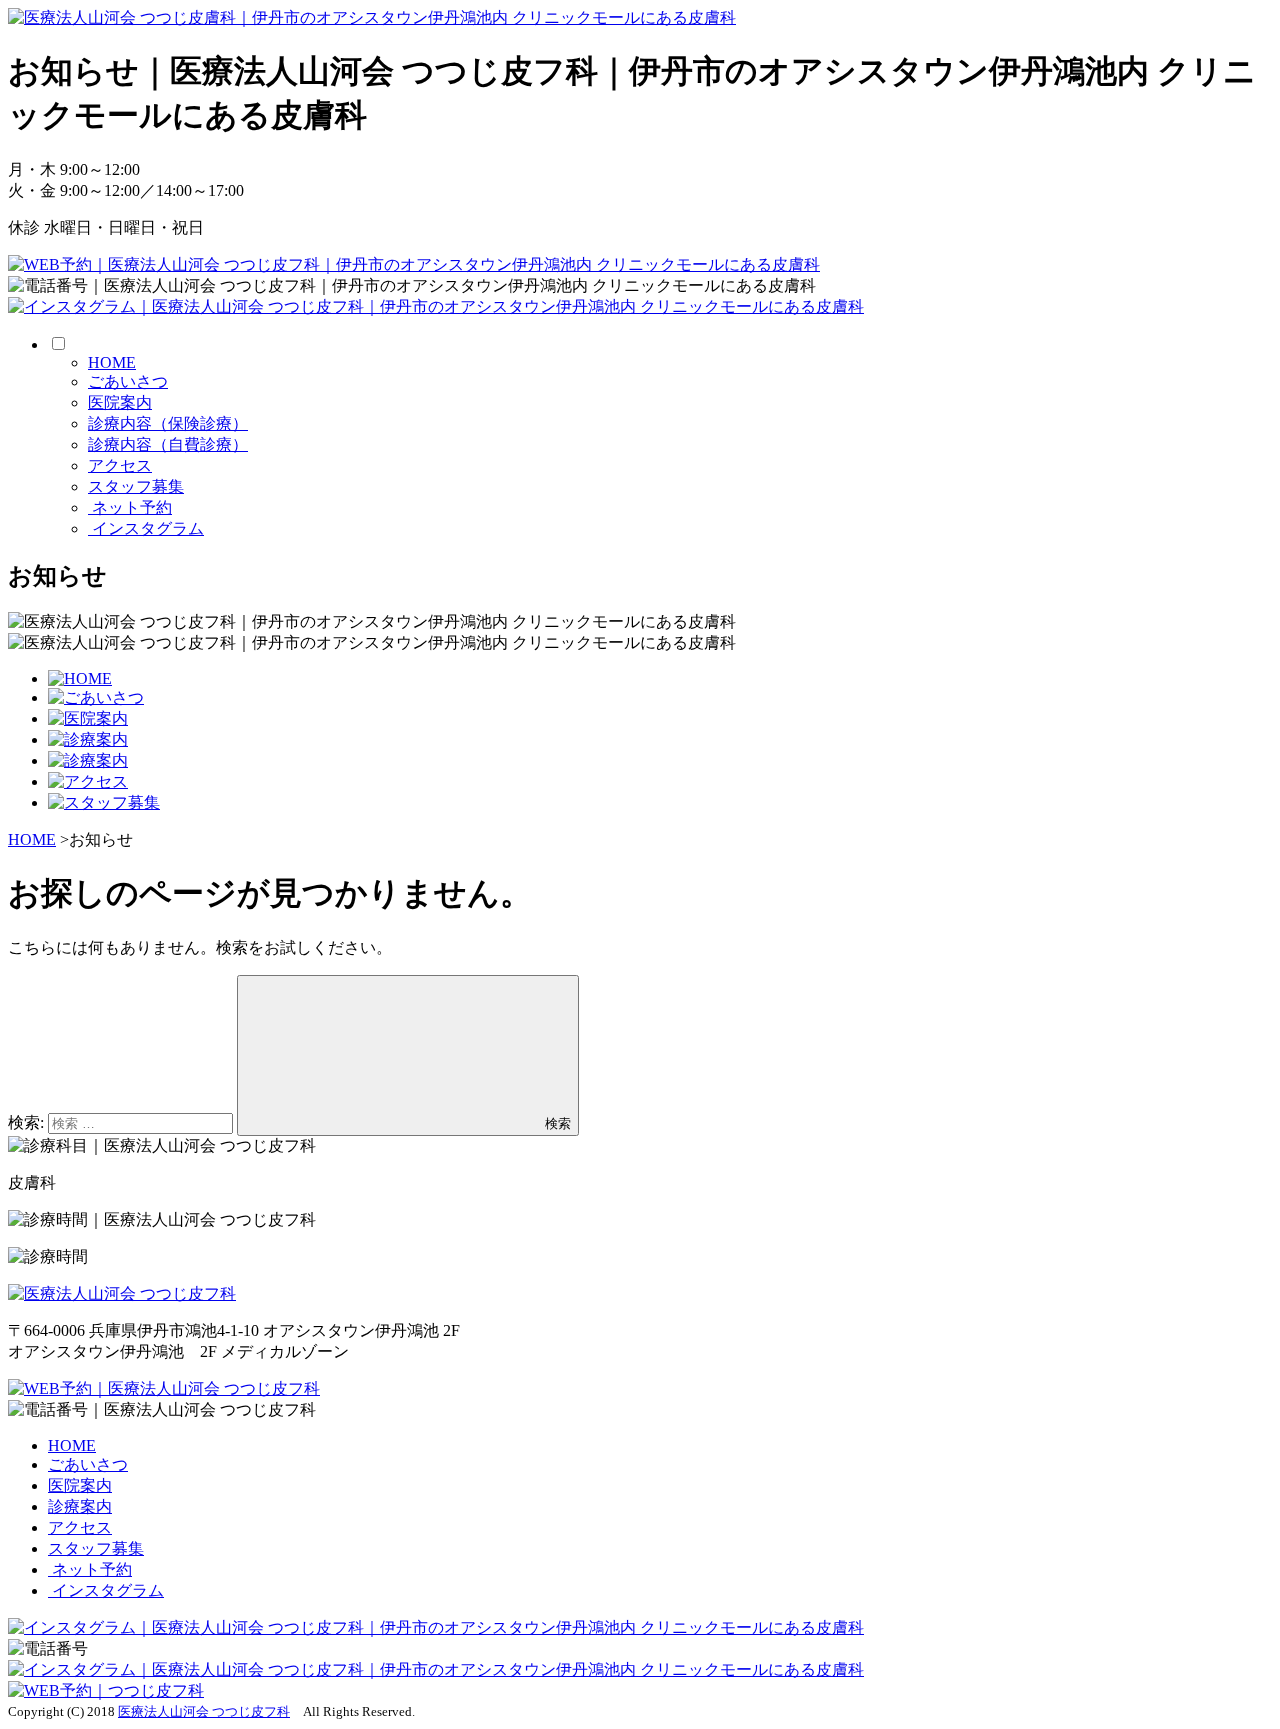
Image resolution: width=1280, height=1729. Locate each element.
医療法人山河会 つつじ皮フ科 (204, 1711)
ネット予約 (130, 507)
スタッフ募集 (136, 486)
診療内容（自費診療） (168, 444)
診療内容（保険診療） (168, 423)
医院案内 (120, 402)
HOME (112, 362)
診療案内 (80, 1506)
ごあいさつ (128, 381)
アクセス (120, 465)
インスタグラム (146, 528)
